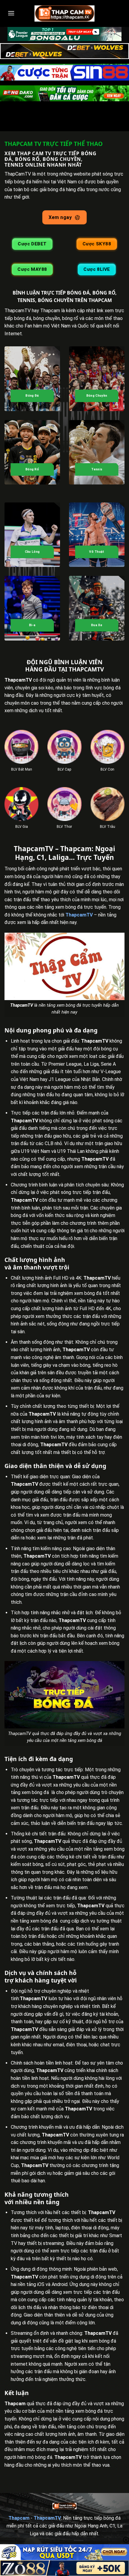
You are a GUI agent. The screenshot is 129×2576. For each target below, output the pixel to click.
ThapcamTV (79, 915)
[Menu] (11, 13)
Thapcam (19, 2518)
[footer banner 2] (64, 2568)
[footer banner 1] (64, 2552)
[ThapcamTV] (64, 13)
